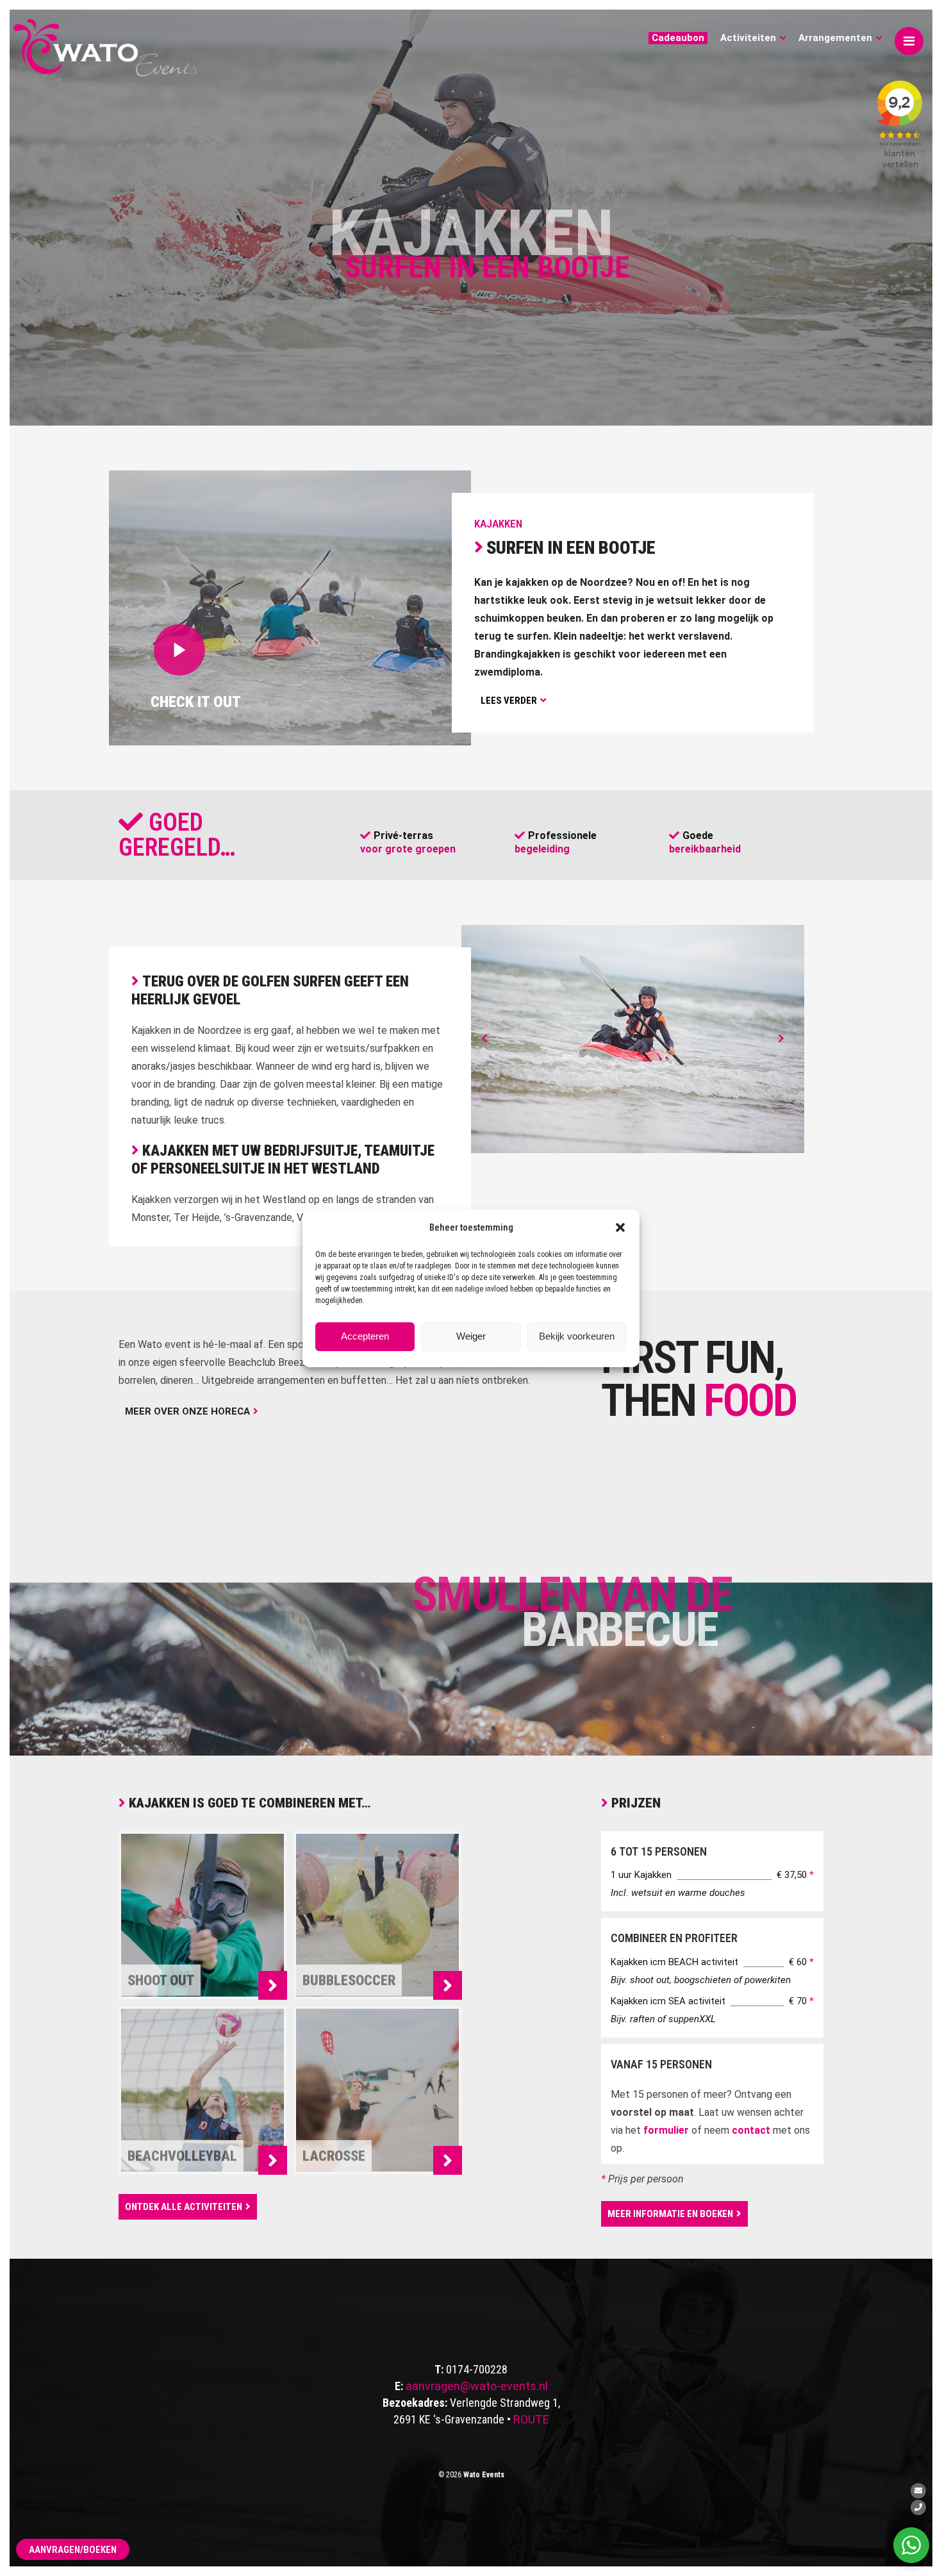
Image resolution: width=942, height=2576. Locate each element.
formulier (666, 2130)
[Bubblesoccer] (448, 1985)
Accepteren (365, 1336)
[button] (620, 1227)
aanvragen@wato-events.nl (477, 2386)
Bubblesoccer (349, 1980)
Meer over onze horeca (187, 1411)
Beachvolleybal (182, 2155)
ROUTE (531, 2419)
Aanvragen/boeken (73, 2550)
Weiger (471, 1336)
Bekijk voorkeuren (577, 1336)
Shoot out (161, 1980)
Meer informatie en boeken (670, 2214)
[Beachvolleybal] (273, 2160)
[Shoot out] (273, 1985)
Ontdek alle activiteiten (184, 2207)
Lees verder (509, 701)
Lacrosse (334, 2155)
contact (751, 2130)
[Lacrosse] (448, 2160)
